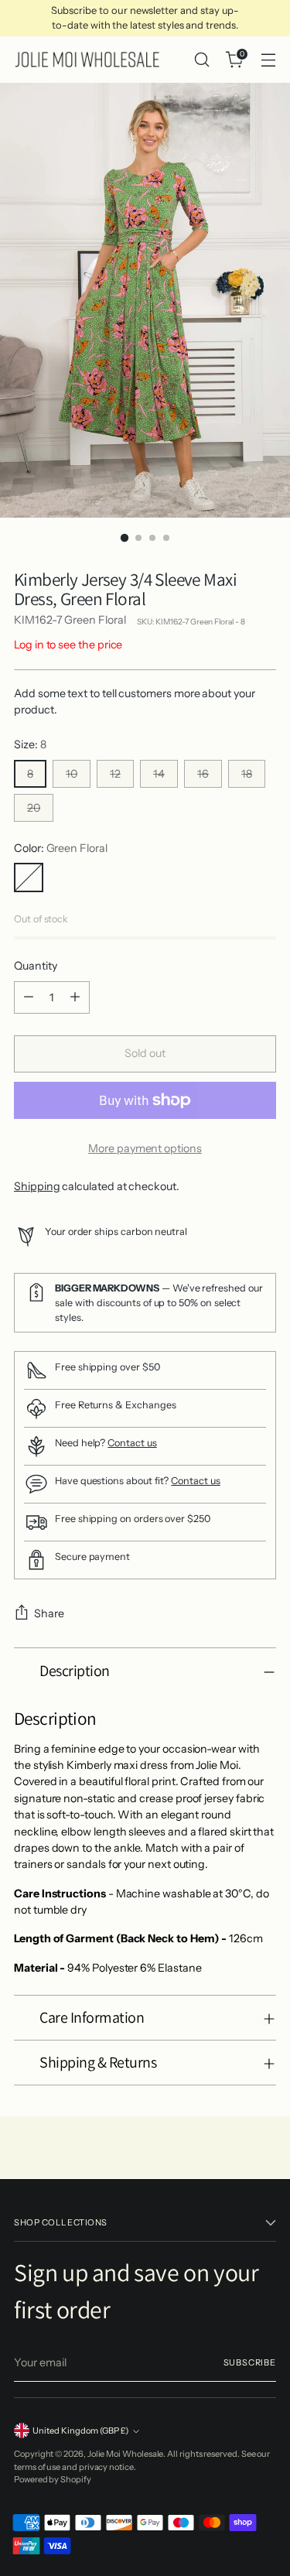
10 (72, 774)
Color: (61, 848)
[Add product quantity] (75, 997)
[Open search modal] (201, 60)
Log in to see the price (68, 645)
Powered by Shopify (53, 2479)
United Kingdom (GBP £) (80, 2431)
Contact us (132, 1443)
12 (115, 774)
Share (49, 1613)
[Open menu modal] (268, 60)
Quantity (35, 966)
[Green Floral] (29, 877)
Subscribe (250, 2362)
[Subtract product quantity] (29, 997)
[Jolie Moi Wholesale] (87, 60)
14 (159, 774)
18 (247, 774)
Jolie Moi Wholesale (126, 2454)
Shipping (37, 1186)
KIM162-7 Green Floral (70, 620)
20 (34, 808)
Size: (30, 744)
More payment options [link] (145, 1148)
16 (203, 774)
